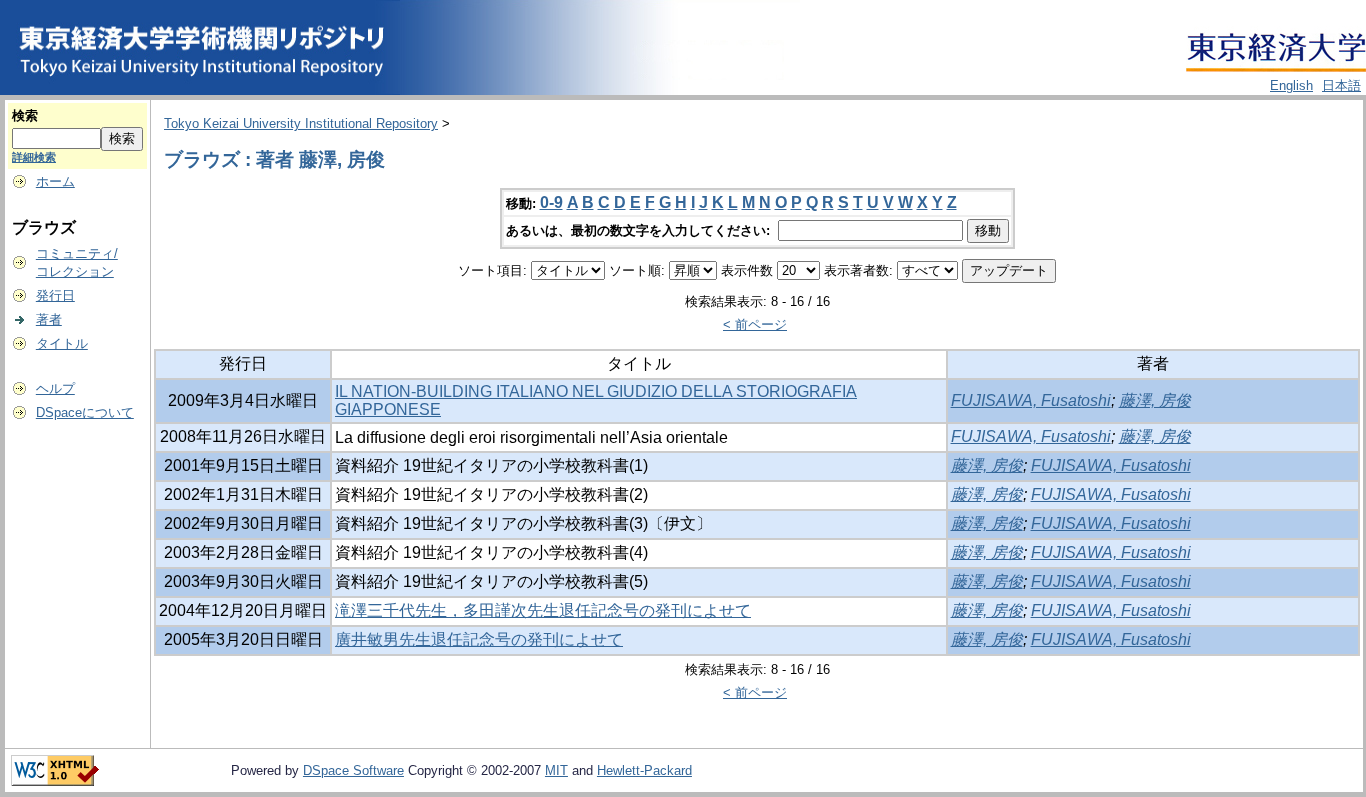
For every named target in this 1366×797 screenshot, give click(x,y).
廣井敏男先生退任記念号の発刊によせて (479, 639)
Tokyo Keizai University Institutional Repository (301, 123)
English (1291, 85)
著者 (49, 319)
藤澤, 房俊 (1155, 400)
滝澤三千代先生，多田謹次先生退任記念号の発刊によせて (543, 610)
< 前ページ (755, 324)
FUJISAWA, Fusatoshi (1031, 400)
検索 (25, 115)
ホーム (55, 181)
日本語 (1341, 85)
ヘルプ (55, 388)
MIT (556, 770)
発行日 (55, 295)
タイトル (62, 343)
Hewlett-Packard (644, 770)
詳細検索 (34, 157)
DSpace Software (353, 770)
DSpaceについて (85, 412)
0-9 (551, 202)
